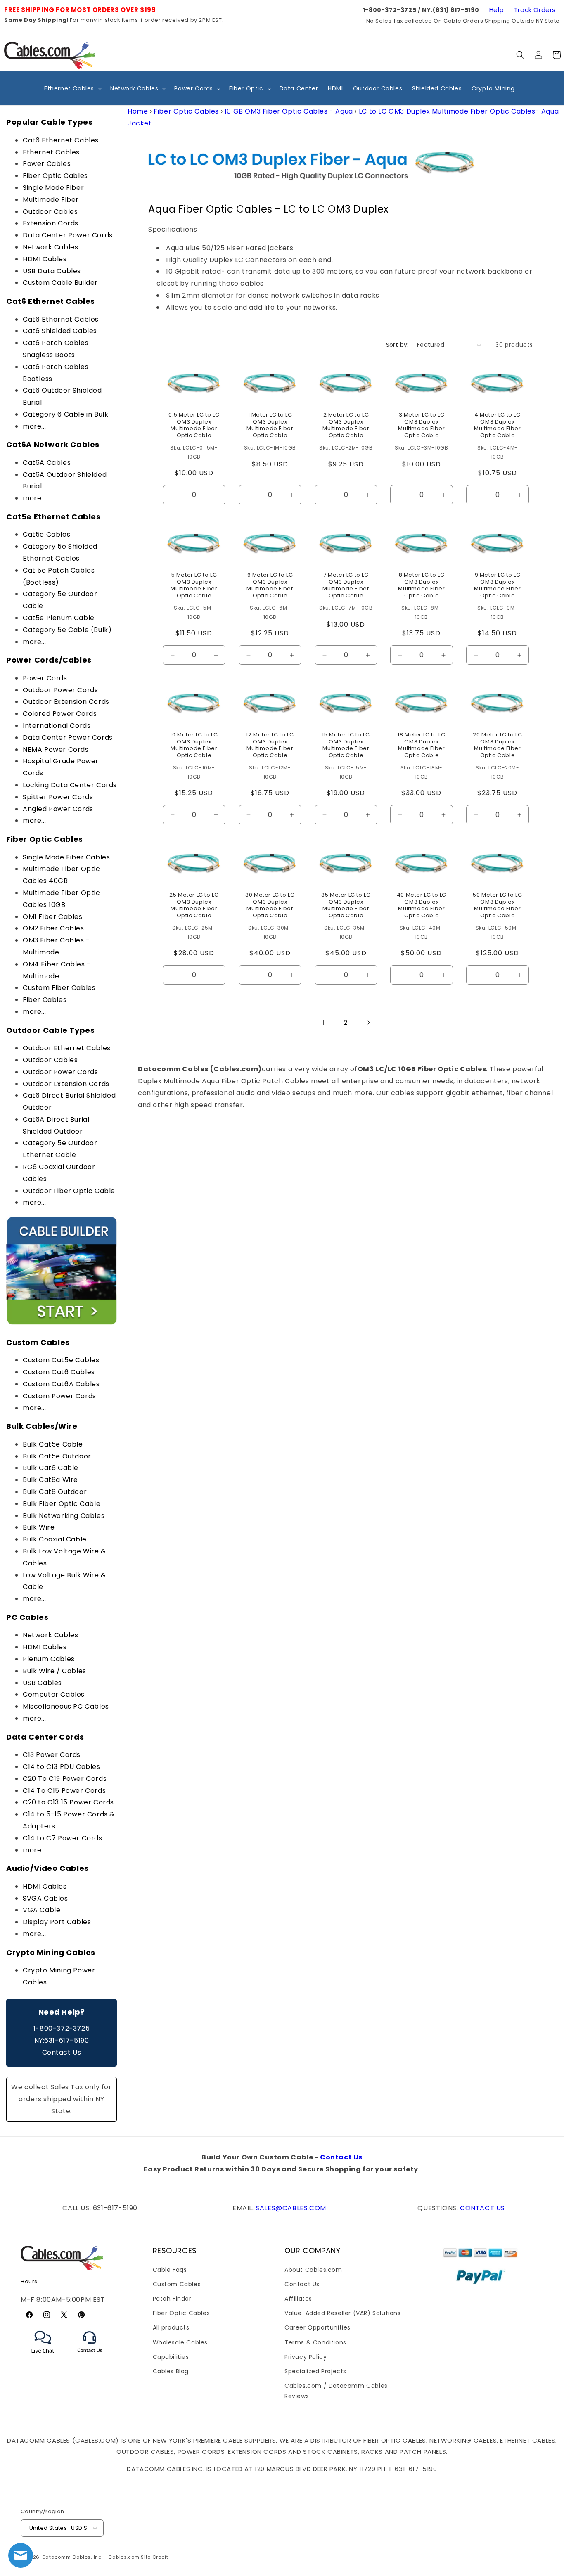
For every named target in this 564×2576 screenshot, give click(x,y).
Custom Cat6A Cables (61, 1384)
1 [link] (324, 1022)
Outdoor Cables (50, 212)
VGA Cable (41, 1910)
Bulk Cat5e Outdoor (57, 1456)
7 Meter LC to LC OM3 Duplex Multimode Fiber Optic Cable (346, 586)
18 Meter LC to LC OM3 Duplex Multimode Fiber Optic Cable (422, 746)
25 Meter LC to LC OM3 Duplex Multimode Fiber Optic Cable (194, 905)
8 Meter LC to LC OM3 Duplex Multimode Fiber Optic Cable (422, 586)
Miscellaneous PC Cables (66, 1706)
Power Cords (45, 678)
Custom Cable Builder (60, 283)
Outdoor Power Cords (60, 690)
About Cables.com (313, 2270)
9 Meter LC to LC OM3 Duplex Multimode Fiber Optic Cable (498, 586)
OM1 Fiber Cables (53, 917)
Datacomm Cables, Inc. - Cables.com (91, 2557)
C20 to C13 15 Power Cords (68, 1802)
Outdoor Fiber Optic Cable (69, 1191)
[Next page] (368, 1023)
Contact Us (62, 2052)
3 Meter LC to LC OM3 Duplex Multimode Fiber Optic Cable (422, 426)
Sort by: (397, 345)
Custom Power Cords (59, 1396)
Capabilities (171, 2357)
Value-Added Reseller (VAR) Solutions (343, 2313)
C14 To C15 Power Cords (64, 1791)
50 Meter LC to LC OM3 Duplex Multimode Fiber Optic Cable (497, 905)
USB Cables (42, 1683)
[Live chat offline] (21, 2555)
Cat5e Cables (46, 534)
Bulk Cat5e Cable (53, 1444)
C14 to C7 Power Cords (63, 1838)
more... (34, 426)
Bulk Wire (39, 1527)
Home (138, 111)
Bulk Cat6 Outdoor (55, 1492)
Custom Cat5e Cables (61, 1360)
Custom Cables (177, 2284)
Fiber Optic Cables (55, 176)
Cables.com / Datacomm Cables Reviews (336, 2391)
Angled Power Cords (58, 809)
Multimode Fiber (51, 200)
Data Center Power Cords (68, 235)
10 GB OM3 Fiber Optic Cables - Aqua (289, 111)
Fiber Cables (45, 1000)
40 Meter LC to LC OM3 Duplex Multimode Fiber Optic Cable (422, 905)
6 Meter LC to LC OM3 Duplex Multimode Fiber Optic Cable (270, 586)
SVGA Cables (45, 1898)
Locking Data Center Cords (70, 785)
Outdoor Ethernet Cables (67, 1048)
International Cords (57, 726)
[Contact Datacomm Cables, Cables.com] (90, 2358)
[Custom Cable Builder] (62, 1324)
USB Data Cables (52, 271)
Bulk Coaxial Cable (55, 1539)
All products (171, 2327)
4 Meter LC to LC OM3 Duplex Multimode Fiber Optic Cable (498, 426)
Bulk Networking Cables (64, 1516)
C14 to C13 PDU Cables (62, 1767)
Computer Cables (54, 1694)
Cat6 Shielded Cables (60, 331)
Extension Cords (51, 223)
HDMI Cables (45, 259)
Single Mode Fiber (53, 188)
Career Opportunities (318, 2327)
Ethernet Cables (51, 152)
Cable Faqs (170, 2270)
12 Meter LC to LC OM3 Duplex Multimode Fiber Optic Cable (270, 746)
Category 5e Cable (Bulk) (67, 630)
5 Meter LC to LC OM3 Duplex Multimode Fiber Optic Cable (194, 586)
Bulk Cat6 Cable (51, 1468)
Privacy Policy (306, 2357)
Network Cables (50, 247)
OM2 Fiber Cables (53, 928)
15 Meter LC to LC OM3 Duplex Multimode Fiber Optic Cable (346, 746)
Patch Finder (172, 2299)
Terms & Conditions (315, 2342)
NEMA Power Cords (56, 749)
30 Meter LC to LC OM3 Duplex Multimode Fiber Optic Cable (270, 905)
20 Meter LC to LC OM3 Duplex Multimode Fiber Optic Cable (497, 746)
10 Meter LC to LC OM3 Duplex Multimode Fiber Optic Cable (194, 746)
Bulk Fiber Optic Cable (62, 1504)
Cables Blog (171, 2371)
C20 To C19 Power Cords (65, 1779)
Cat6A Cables (47, 463)
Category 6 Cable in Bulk (65, 414)
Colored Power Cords (60, 714)
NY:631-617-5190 (62, 2040)
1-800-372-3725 (62, 2028)
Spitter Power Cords (58, 797)
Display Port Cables (57, 1922)
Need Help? (62, 2012)
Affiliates (298, 2299)
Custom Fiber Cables (59, 988)
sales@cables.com (291, 2208)
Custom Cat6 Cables (59, 1372)
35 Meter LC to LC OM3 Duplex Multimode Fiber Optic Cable (346, 905)
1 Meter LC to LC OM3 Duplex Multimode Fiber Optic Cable (270, 426)
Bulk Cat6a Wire (50, 1480)
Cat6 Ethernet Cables (61, 140)
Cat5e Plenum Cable (59, 618)
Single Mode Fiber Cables (66, 857)
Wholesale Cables (180, 2342)
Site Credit (155, 2557)
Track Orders (535, 10)
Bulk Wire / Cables (55, 1671)
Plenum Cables (49, 1659)
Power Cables (47, 164)
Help (496, 10)
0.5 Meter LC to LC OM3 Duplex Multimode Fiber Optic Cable (194, 426)
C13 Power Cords (52, 1755)
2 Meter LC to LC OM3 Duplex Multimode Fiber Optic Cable (346, 426)
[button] (520, 55)
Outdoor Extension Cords (66, 702)
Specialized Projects (315, 2371)
